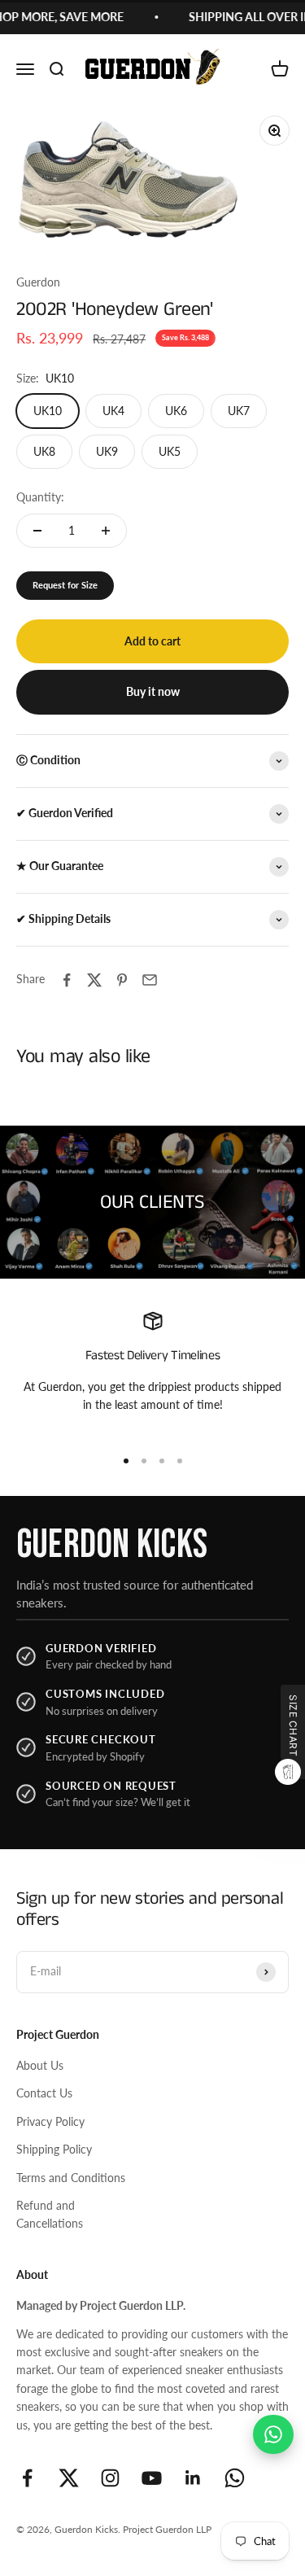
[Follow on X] (69, 2478)
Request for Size (65, 585)
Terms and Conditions (71, 2178)
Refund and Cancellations (50, 2214)
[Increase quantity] (106, 531)
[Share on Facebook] (67, 980)
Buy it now (153, 691)
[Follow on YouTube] (152, 2478)
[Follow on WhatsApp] (235, 2478)
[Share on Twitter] (94, 980)
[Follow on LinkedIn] (193, 2478)
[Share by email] (150, 980)
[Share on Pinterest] (122, 980)
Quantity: (40, 497)
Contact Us (44, 2093)
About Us (40, 2065)
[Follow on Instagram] (110, 2478)
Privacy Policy (50, 2121)
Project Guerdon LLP (167, 2529)
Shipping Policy (54, 2149)
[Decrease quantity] (37, 531)
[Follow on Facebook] (27, 2478)
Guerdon (38, 282)
